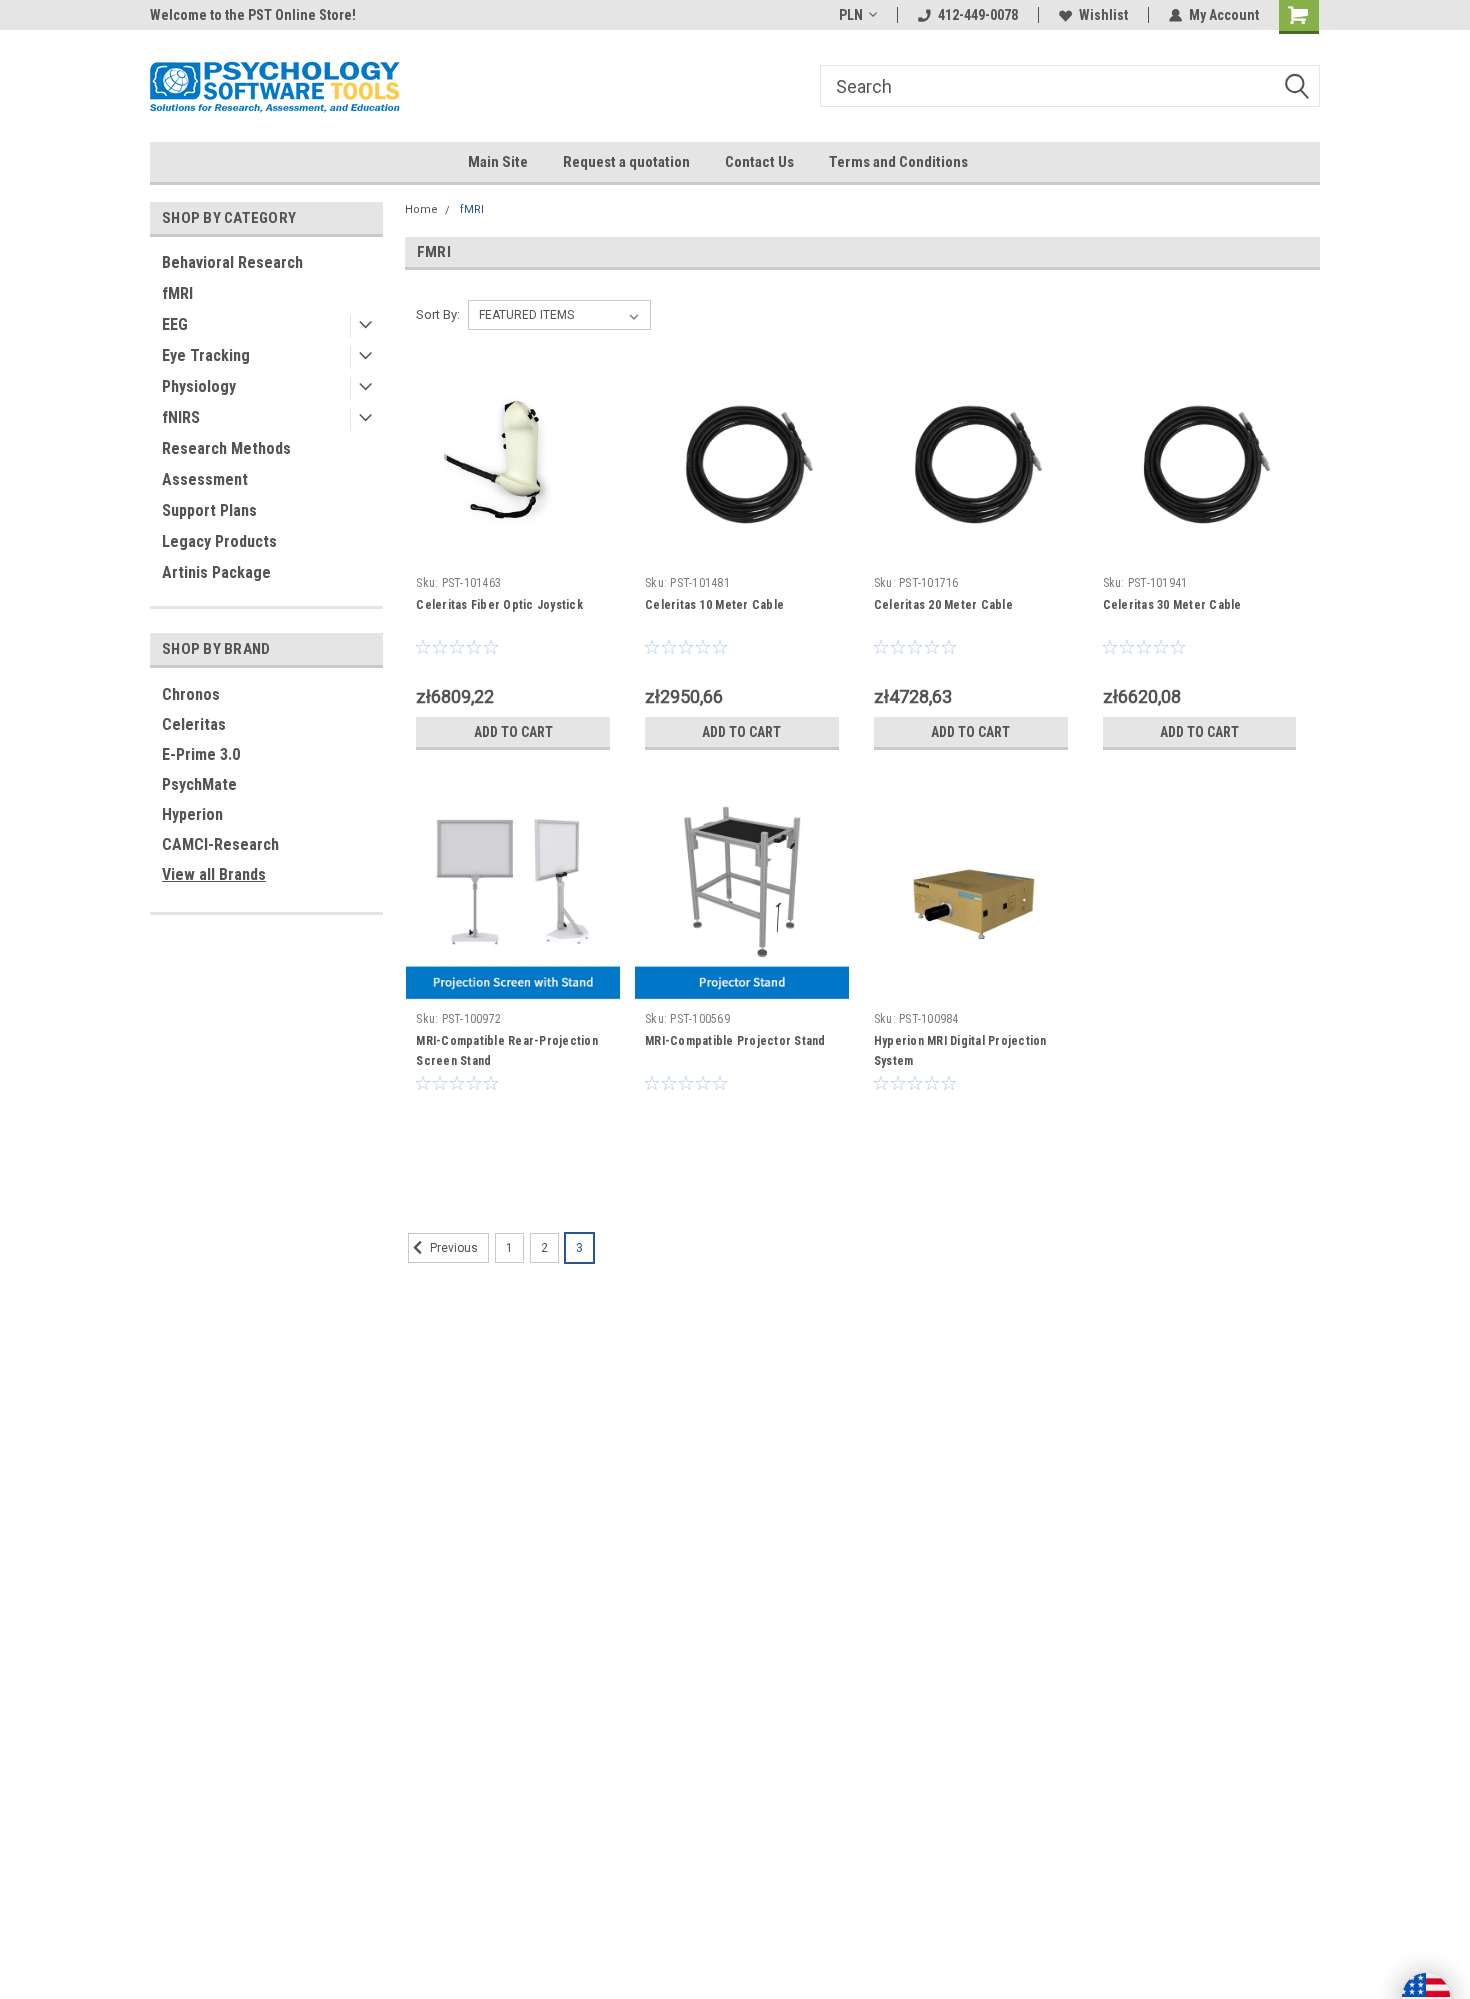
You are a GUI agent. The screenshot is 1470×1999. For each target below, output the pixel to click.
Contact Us (759, 162)
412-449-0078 (978, 15)
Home (421, 209)
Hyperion (192, 814)
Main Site (498, 162)
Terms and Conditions (898, 162)
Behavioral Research (232, 262)
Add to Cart (513, 732)
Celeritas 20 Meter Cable (943, 605)
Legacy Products (219, 541)
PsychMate (199, 784)
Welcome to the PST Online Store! (253, 15)
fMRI (177, 293)
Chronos (191, 694)
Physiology (199, 386)
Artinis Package (216, 572)
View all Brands (214, 874)
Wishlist (1103, 15)
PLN (851, 15)
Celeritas (194, 724)
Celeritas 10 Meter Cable (714, 605)
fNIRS (181, 417)
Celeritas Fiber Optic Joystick (499, 605)
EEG (175, 324)
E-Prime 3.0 (201, 754)
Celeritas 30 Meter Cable (1172, 605)
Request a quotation (626, 162)
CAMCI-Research (220, 844)
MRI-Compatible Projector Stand (735, 1041)
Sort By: (438, 314)
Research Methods (226, 448)
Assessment (205, 479)
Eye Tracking (206, 355)
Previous (452, 1248)
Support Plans (209, 510)
